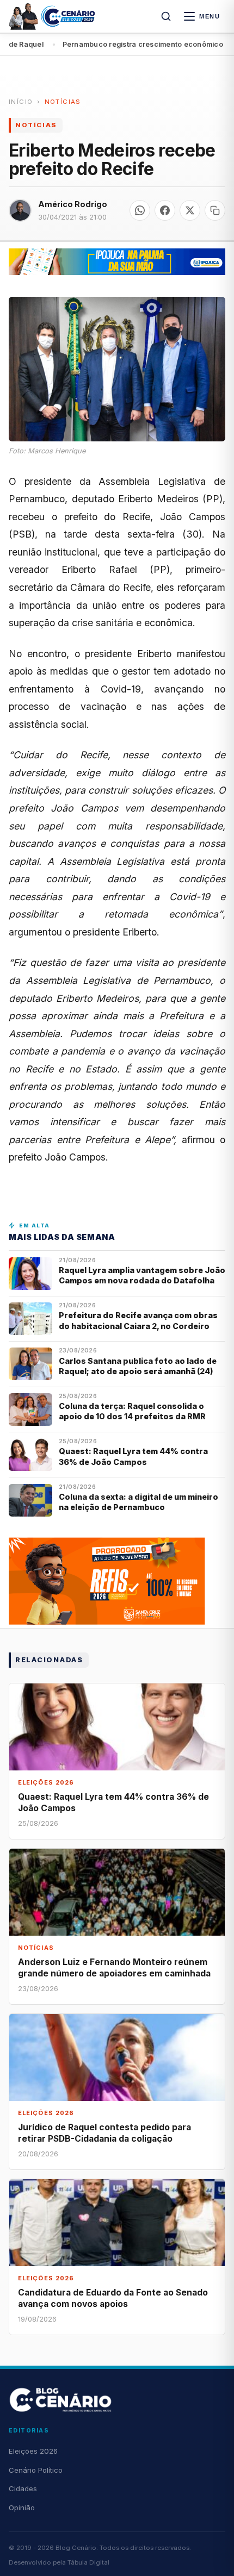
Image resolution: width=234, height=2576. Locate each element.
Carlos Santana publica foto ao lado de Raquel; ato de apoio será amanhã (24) (138, 1366)
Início (21, 102)
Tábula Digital (88, 2562)
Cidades (23, 2488)
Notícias (63, 102)
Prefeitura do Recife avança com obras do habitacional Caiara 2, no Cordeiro (138, 1320)
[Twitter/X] (190, 210)
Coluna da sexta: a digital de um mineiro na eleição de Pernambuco (138, 1502)
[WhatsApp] (140, 210)
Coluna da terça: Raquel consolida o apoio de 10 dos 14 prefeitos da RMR (132, 1411)
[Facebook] (165, 210)
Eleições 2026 (33, 2451)
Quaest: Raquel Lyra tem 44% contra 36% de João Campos (133, 1456)
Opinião (22, 2508)
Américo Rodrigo (73, 204)
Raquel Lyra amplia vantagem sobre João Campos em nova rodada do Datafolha (142, 1275)
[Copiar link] (215, 210)
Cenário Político (36, 2470)
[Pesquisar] (166, 16)
